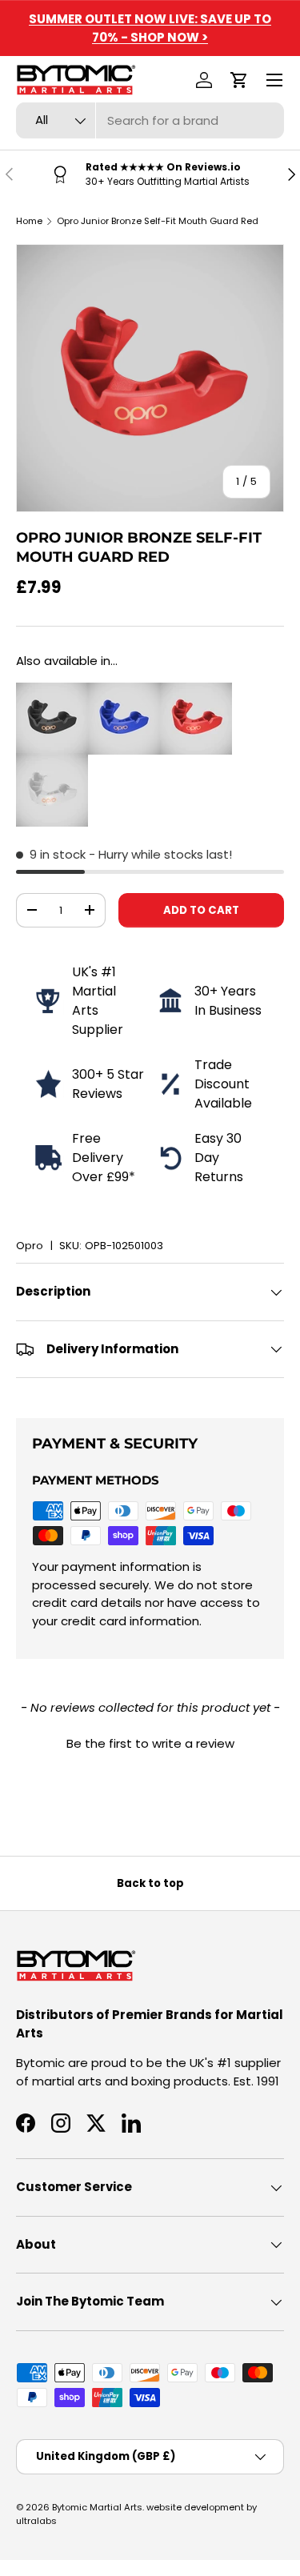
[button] (239, 80)
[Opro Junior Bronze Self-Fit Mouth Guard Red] (196, 691)
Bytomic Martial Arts (97, 2507)
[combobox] (150, 120)
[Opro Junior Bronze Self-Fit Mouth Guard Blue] (124, 691)
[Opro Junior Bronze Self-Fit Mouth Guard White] (52, 763)
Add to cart (201, 910)
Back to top (150, 1883)
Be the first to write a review (150, 1743)
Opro (30, 1246)
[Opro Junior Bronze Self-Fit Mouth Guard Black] (52, 691)
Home (29, 221)
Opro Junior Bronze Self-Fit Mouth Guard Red (158, 221)
